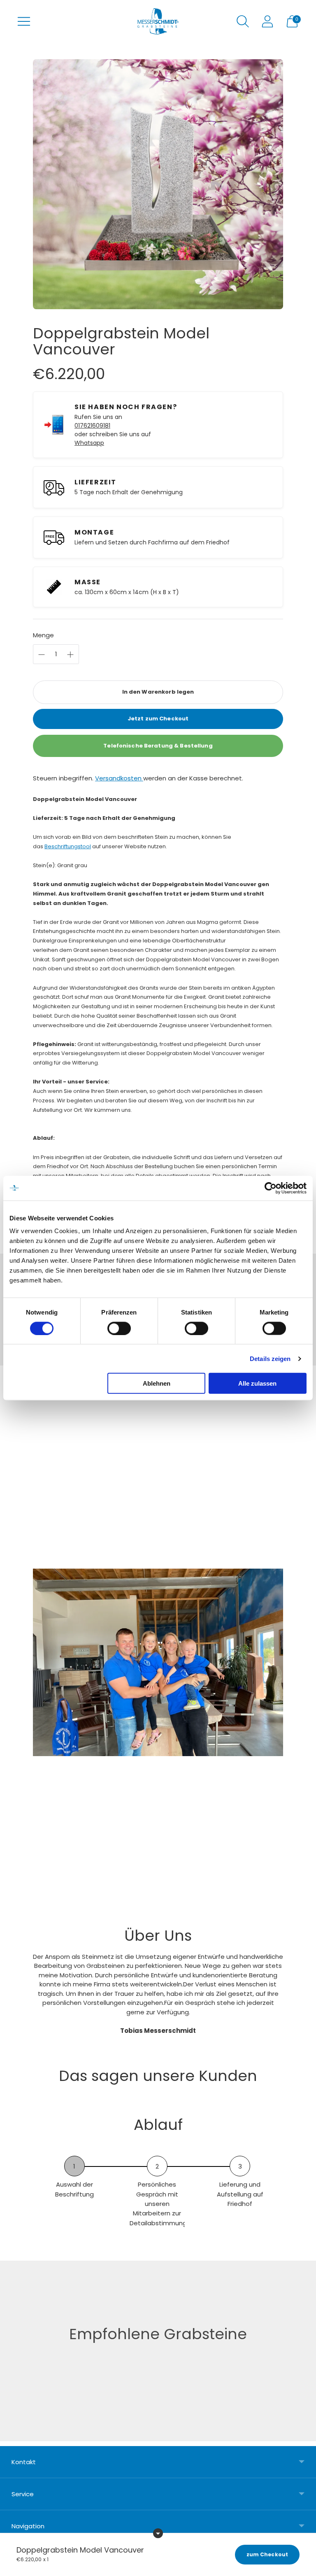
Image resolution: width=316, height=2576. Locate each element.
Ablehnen (157, 1383)
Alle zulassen (257, 1383)
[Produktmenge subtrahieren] (70, 655)
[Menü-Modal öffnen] (24, 21)
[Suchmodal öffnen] (243, 21)
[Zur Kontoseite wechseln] (267, 21)
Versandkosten (119, 778)
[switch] (119, 1328)
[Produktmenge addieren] (42, 655)
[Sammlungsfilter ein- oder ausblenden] (158, 2533)
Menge (43, 635)
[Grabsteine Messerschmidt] (158, 21)
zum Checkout (267, 2554)
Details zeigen (270, 1358)
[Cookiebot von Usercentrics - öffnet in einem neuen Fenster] (271, 1188)
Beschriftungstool (68, 846)
